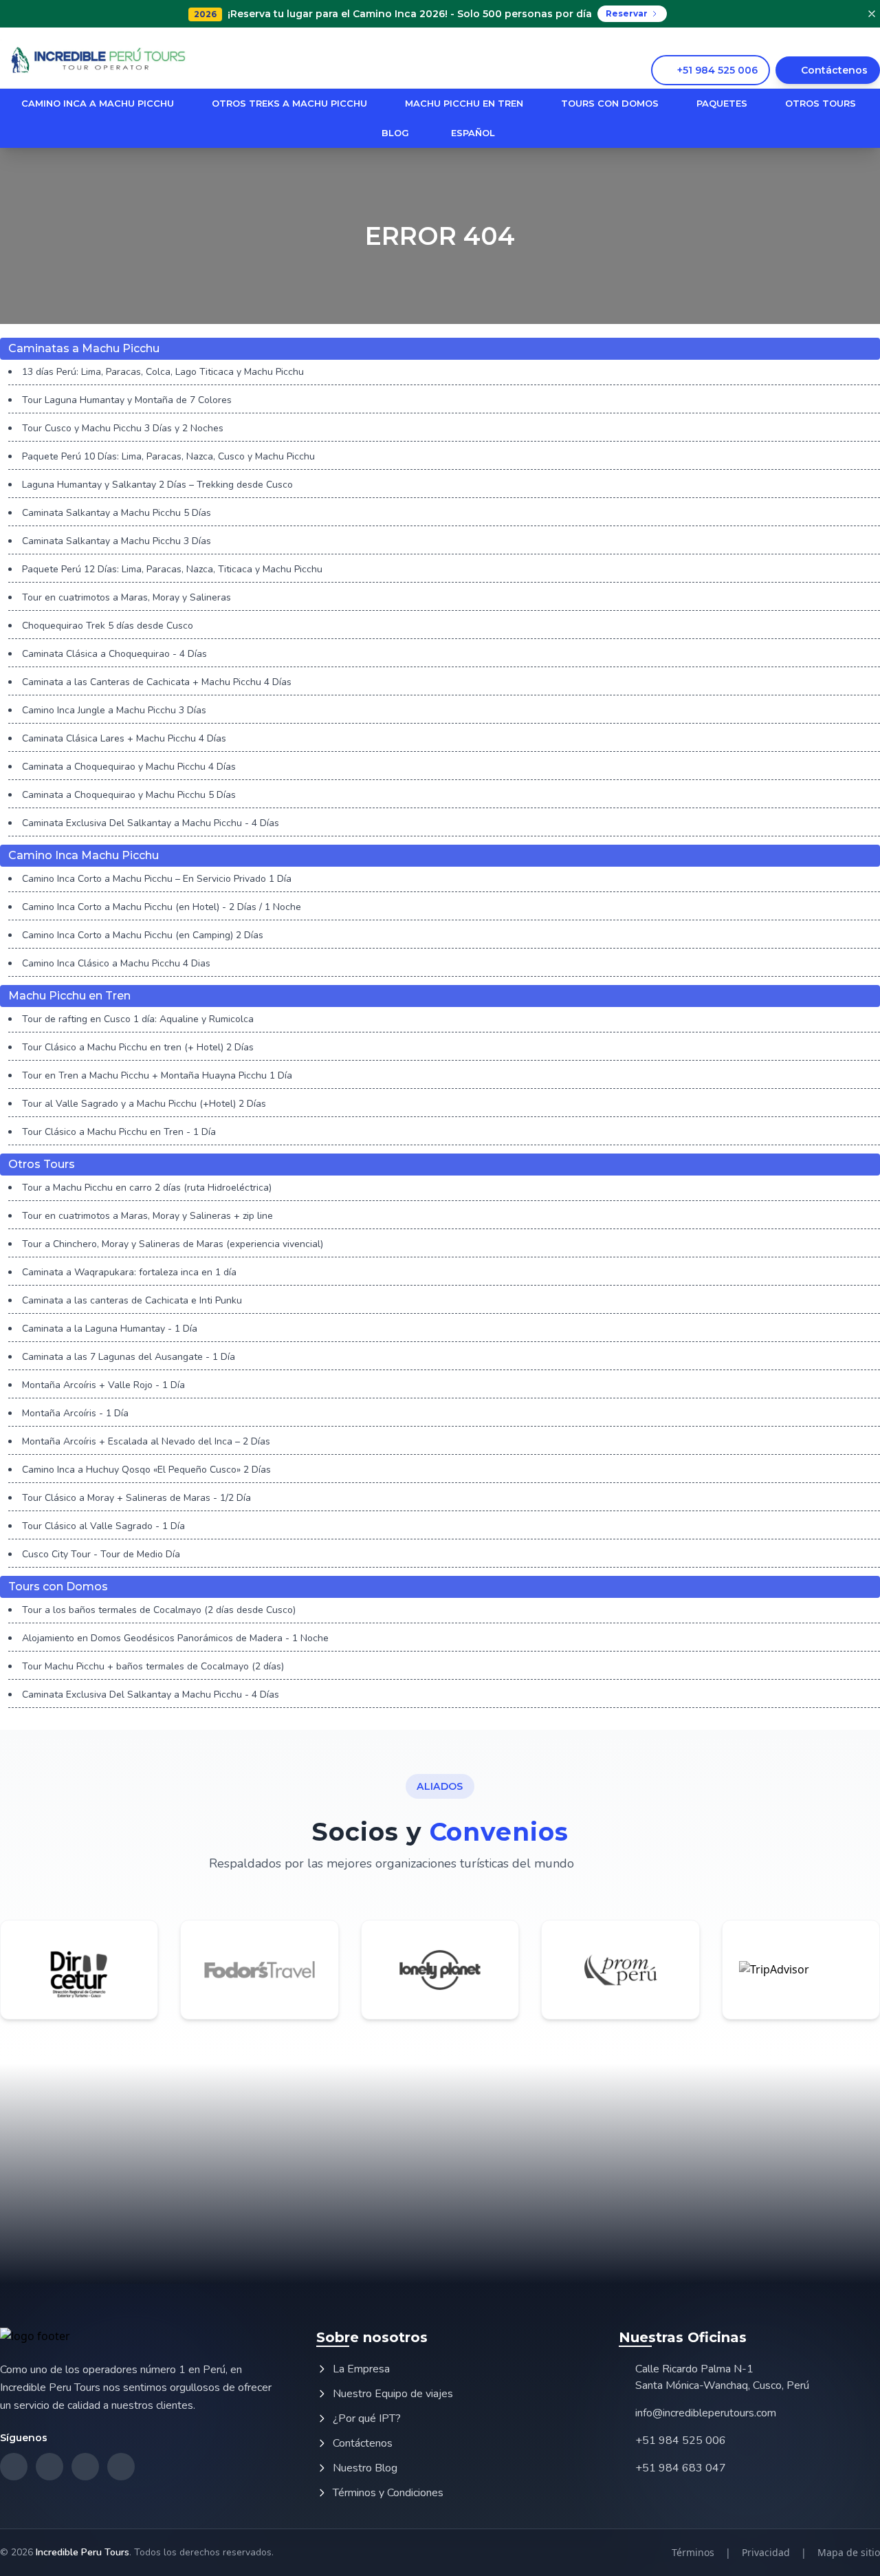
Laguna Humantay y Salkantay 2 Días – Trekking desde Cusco (157, 485)
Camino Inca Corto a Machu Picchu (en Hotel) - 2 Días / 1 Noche (162, 907)
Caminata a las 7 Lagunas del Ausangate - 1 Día (129, 1357)
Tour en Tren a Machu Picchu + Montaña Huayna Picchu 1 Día (157, 1075)
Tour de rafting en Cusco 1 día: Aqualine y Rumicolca (138, 1019)
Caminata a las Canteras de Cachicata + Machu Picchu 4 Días (157, 682)
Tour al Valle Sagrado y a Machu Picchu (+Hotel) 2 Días (144, 1104)
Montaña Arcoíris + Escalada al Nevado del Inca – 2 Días (146, 1441)
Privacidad (766, 2552)
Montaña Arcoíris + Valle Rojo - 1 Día (103, 1385)
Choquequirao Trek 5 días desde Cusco (108, 626)
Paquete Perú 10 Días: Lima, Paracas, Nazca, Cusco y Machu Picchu (168, 456)
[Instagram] (834, 40)
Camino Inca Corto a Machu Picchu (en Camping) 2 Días (143, 935)
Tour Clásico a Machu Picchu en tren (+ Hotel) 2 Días (138, 1047)
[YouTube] (875, 40)
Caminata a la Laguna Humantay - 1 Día (110, 1329)
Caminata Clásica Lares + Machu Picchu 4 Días (124, 738)
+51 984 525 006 (681, 2440)
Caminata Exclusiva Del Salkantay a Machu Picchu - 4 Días (151, 823)
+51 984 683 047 (681, 2468)
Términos (693, 2552)
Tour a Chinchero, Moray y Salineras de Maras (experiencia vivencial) (173, 1244)
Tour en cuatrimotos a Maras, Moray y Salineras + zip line (147, 1216)
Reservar (627, 13)
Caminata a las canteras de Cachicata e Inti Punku (132, 1300)
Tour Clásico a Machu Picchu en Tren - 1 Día (119, 1132)
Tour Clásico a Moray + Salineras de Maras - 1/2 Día (136, 1498)
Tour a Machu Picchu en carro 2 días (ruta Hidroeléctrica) (147, 1188)
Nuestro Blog (365, 2468)
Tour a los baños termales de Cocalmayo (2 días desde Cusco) (159, 1610)
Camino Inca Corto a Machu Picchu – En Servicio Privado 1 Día (157, 879)
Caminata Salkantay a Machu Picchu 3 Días (117, 541)
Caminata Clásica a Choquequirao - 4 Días (114, 654)
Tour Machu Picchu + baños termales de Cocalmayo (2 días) (153, 1666)
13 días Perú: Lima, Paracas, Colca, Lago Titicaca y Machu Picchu (163, 372)
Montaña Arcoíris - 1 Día (75, 1413)
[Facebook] (813, 40)
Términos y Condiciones (388, 2493)
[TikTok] (855, 40)
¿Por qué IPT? (367, 2418)
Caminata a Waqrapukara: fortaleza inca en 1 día (129, 1272)
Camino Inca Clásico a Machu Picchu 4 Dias (116, 963)
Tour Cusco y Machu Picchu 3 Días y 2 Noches (123, 428)
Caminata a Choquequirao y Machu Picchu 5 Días (129, 795)
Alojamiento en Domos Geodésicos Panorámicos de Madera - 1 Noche (175, 1638)
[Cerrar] (872, 14)
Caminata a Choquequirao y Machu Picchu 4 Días (129, 767)
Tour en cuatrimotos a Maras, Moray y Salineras (126, 597)
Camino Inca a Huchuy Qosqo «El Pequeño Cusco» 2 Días (146, 1470)
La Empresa (361, 2369)
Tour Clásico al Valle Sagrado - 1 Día (103, 1526)
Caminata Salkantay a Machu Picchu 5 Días (117, 513)
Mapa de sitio (849, 2552)
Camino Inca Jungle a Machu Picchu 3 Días (114, 710)
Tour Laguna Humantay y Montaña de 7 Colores (127, 400)
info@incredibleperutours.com (706, 2413)
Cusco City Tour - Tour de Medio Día (101, 1554)
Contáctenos (363, 2443)
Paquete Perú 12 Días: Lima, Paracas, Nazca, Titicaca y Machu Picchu (172, 569)
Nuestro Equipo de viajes (393, 2394)
